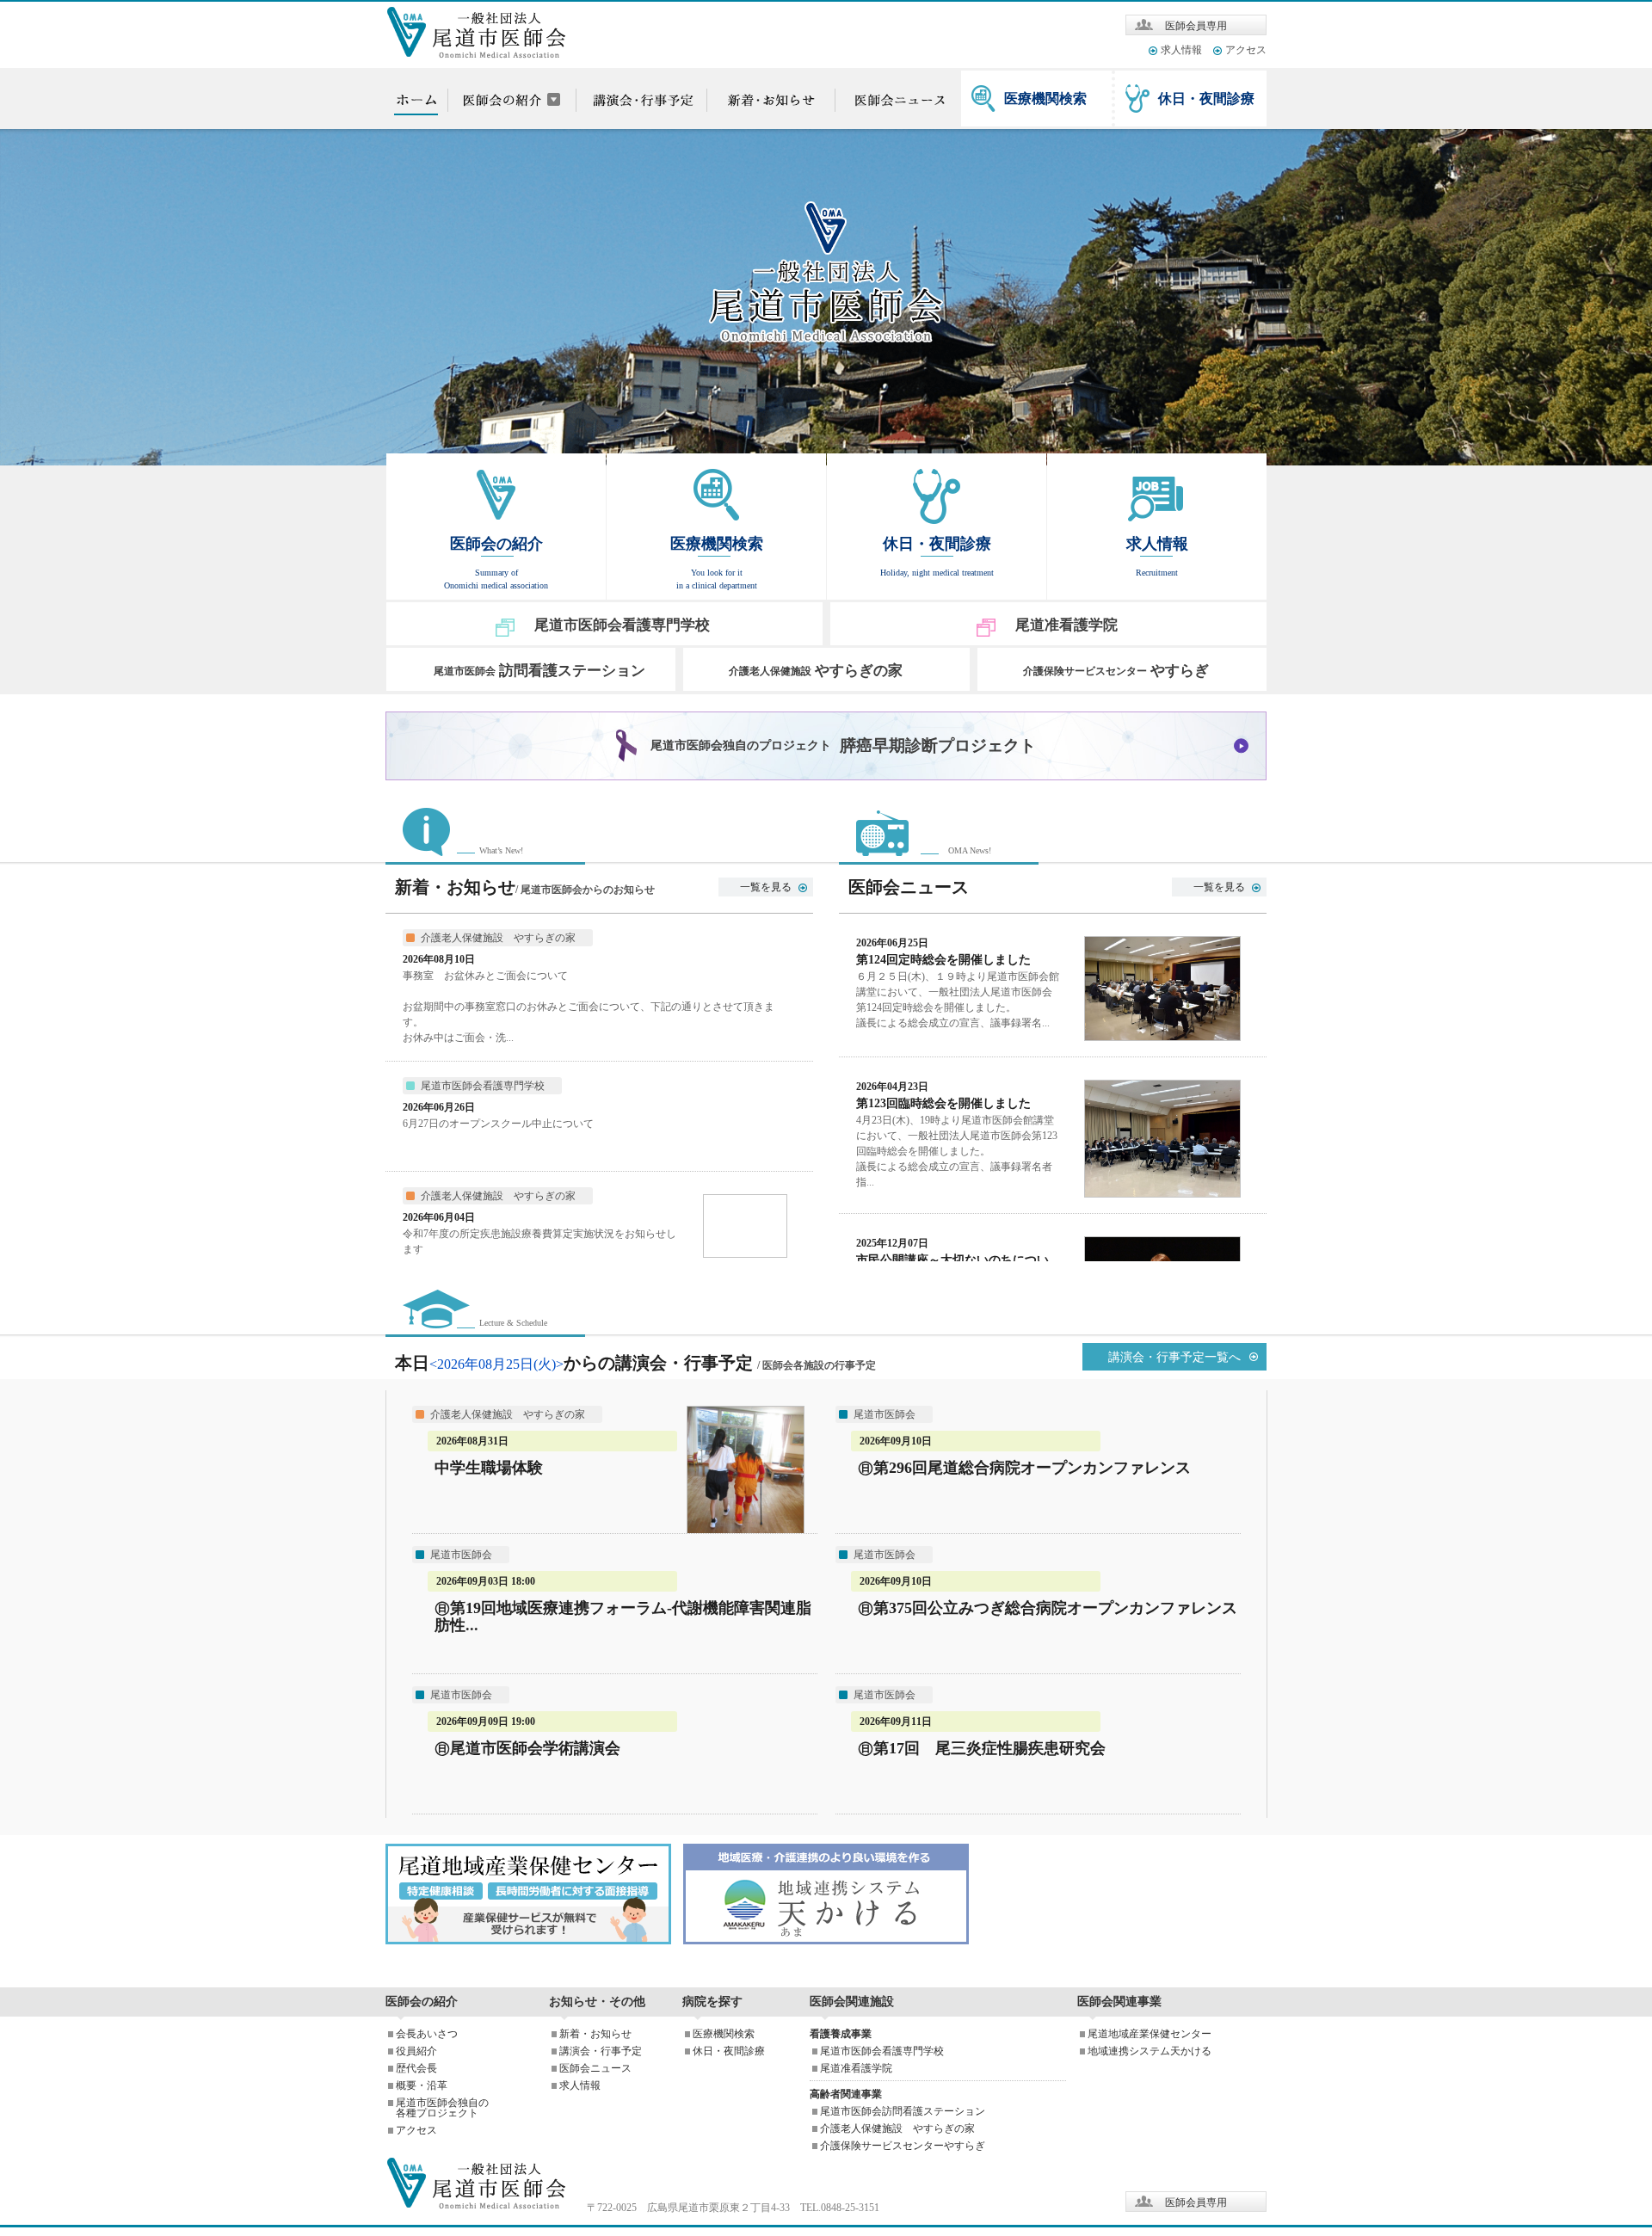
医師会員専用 (1196, 26)
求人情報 (1181, 50)
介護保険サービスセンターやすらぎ (903, 2146)
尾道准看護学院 (856, 2068)
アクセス (1246, 50)
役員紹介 (416, 2051)
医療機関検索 (1045, 99)
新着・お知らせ (595, 2034)
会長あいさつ (427, 2034)
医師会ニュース (595, 2068)
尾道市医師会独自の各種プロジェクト (442, 2108)
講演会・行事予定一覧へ (1174, 1357)
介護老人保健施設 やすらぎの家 (897, 2128)
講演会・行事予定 (601, 2051)
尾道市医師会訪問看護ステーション (903, 2111)
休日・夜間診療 (1206, 99)
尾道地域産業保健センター (1150, 2034)
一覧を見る (766, 887)
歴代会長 (416, 2068)
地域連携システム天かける (1150, 2051)
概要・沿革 (422, 2085)
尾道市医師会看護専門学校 (882, 2051)
